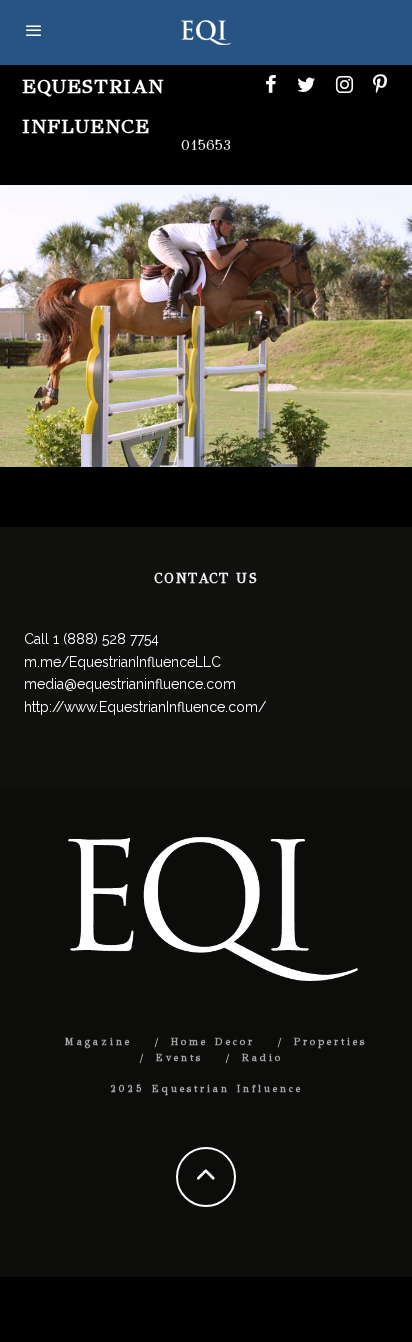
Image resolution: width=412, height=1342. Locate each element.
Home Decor (213, 1042)
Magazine (98, 1042)
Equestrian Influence (93, 106)
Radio (262, 1058)
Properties (330, 1042)
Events (179, 1058)
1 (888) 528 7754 (106, 639)
